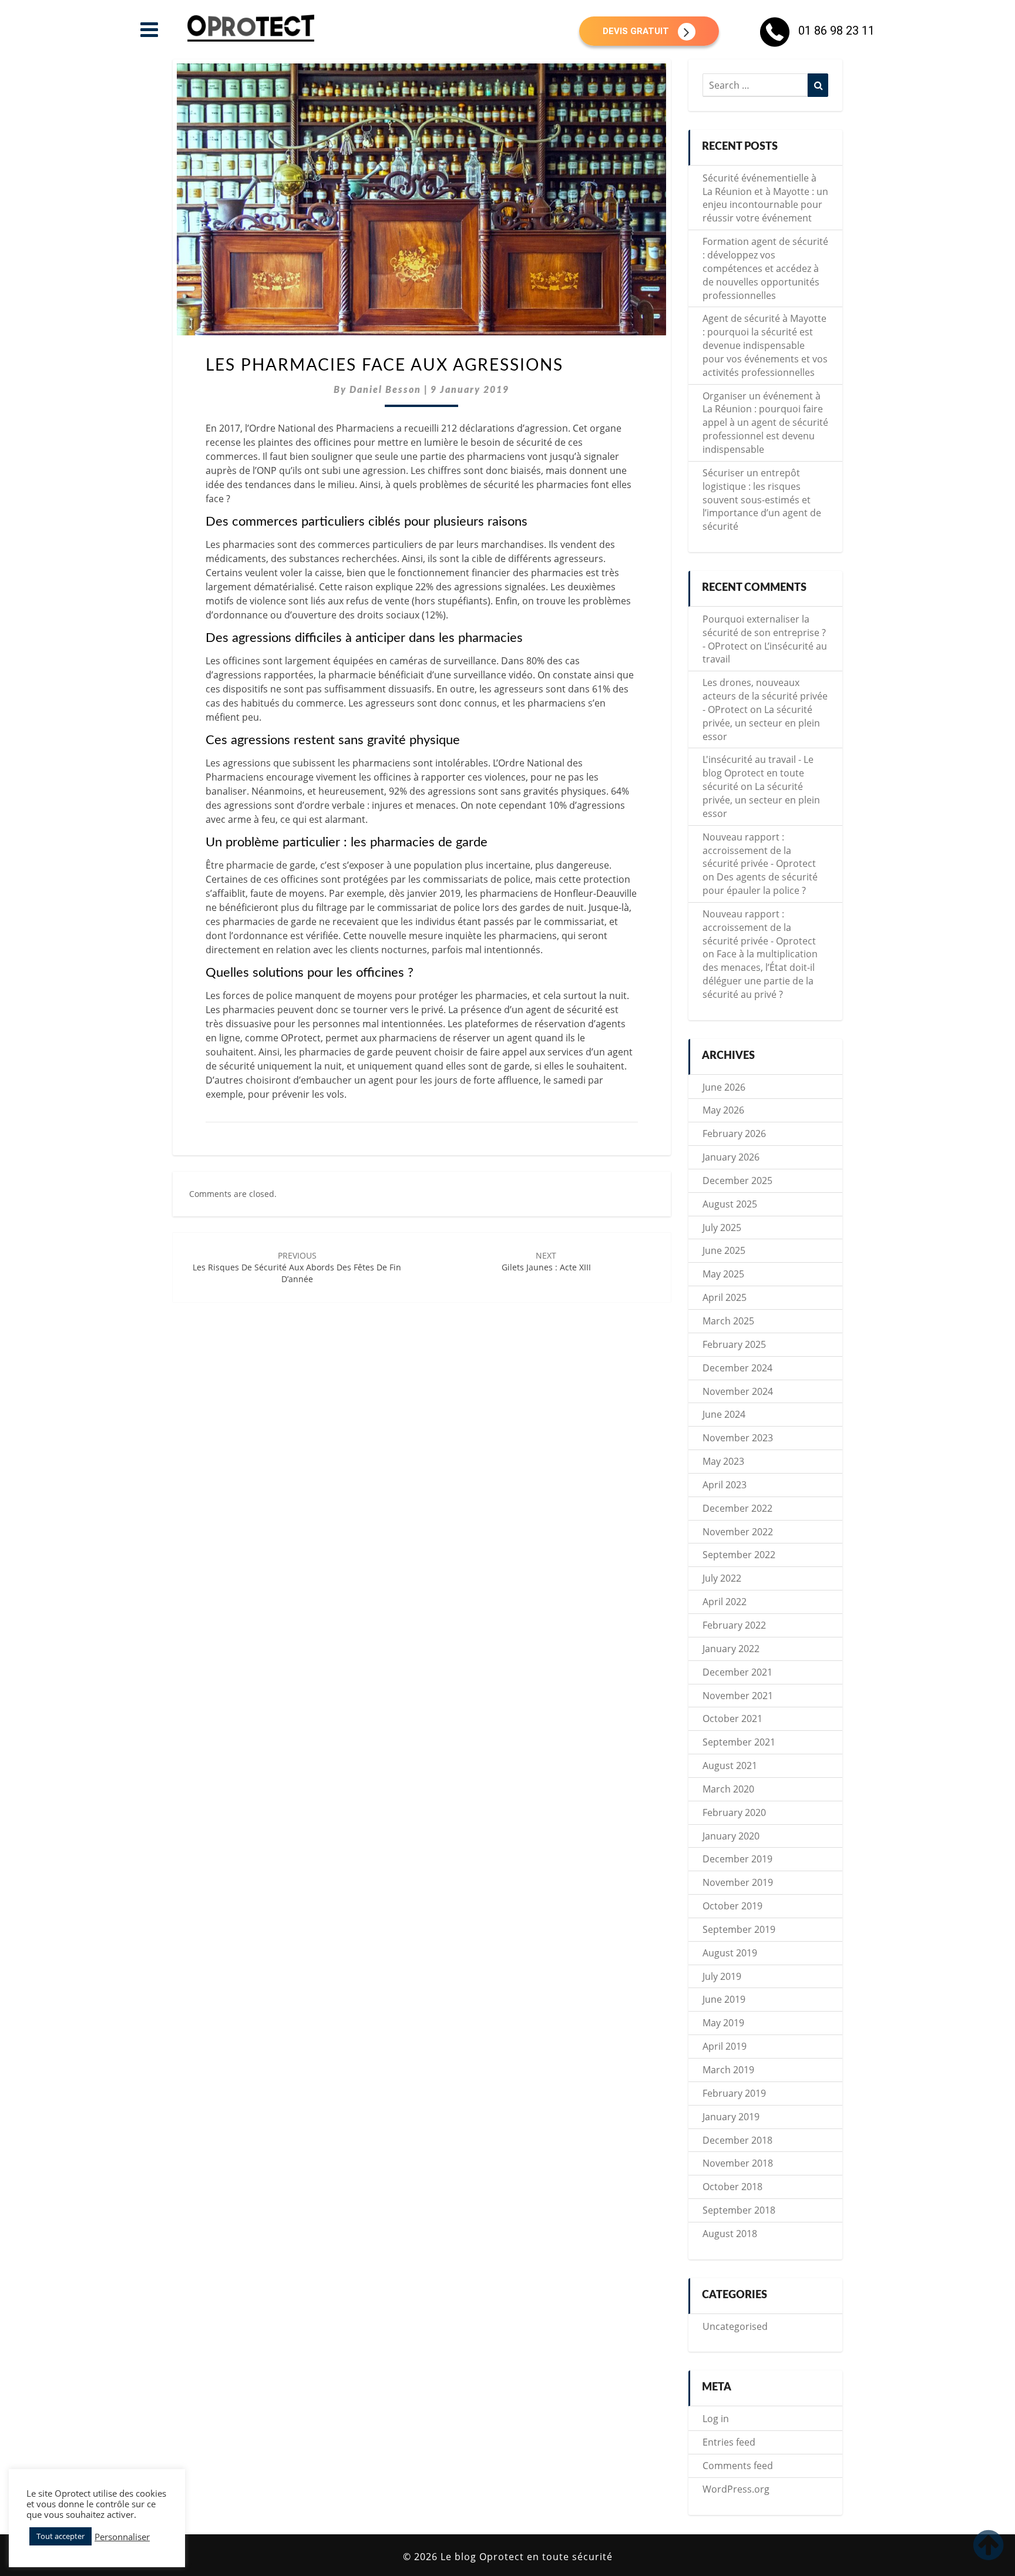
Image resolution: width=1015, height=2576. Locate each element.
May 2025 (723, 1274)
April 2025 (725, 1297)
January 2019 (731, 2117)
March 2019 (728, 2070)
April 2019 (725, 2046)
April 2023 (725, 1485)
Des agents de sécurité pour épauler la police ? (760, 884)
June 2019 (724, 1999)
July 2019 (722, 1976)
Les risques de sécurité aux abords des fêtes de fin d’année (297, 1267)
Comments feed (738, 2466)
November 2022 (738, 1532)
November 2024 (738, 1391)
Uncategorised (735, 2326)
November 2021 (738, 1696)
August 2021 (730, 1765)
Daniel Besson (385, 390)
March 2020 (728, 1789)
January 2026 (731, 1157)
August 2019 (730, 1953)
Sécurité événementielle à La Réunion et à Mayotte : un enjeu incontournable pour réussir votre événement (765, 198)
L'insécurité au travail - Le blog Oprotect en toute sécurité (758, 773)
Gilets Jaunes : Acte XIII (546, 1261)
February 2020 (734, 1812)
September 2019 (739, 1929)
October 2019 (732, 1906)
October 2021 (732, 1719)
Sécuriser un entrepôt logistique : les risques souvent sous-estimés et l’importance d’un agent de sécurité (762, 500)
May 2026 (723, 1110)
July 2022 (722, 1578)
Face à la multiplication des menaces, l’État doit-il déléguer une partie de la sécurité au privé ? (760, 974)
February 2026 (734, 1134)
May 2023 (723, 1461)
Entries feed (729, 2442)
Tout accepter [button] (61, 2536)
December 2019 (737, 1859)
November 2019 (738, 1882)
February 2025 (734, 1344)
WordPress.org (736, 2489)
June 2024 (724, 1414)
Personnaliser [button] (122, 2537)
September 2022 (739, 1555)
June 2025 (724, 1250)
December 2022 (737, 1508)
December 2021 (737, 1672)
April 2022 (725, 1602)
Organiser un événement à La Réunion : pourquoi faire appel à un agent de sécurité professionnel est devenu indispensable (765, 423)
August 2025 (730, 1204)
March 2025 (728, 1321)
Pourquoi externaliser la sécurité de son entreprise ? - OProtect (764, 633)
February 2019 (734, 2093)
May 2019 (723, 2023)
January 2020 (731, 1836)
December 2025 (737, 1181)
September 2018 (739, 2210)
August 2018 (730, 2234)
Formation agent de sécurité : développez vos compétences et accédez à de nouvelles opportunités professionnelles (765, 268)
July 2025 (722, 1228)
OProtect (301, 1038)
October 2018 (732, 2187)
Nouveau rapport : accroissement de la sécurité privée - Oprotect (759, 850)
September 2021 (739, 1742)
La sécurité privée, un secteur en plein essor (761, 723)
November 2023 (738, 1438)
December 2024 (737, 1368)
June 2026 (724, 1087)
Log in (716, 2419)
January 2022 (731, 1649)
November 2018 (738, 2163)
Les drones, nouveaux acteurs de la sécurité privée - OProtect (765, 696)
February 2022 (734, 1625)
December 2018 (737, 2140)
